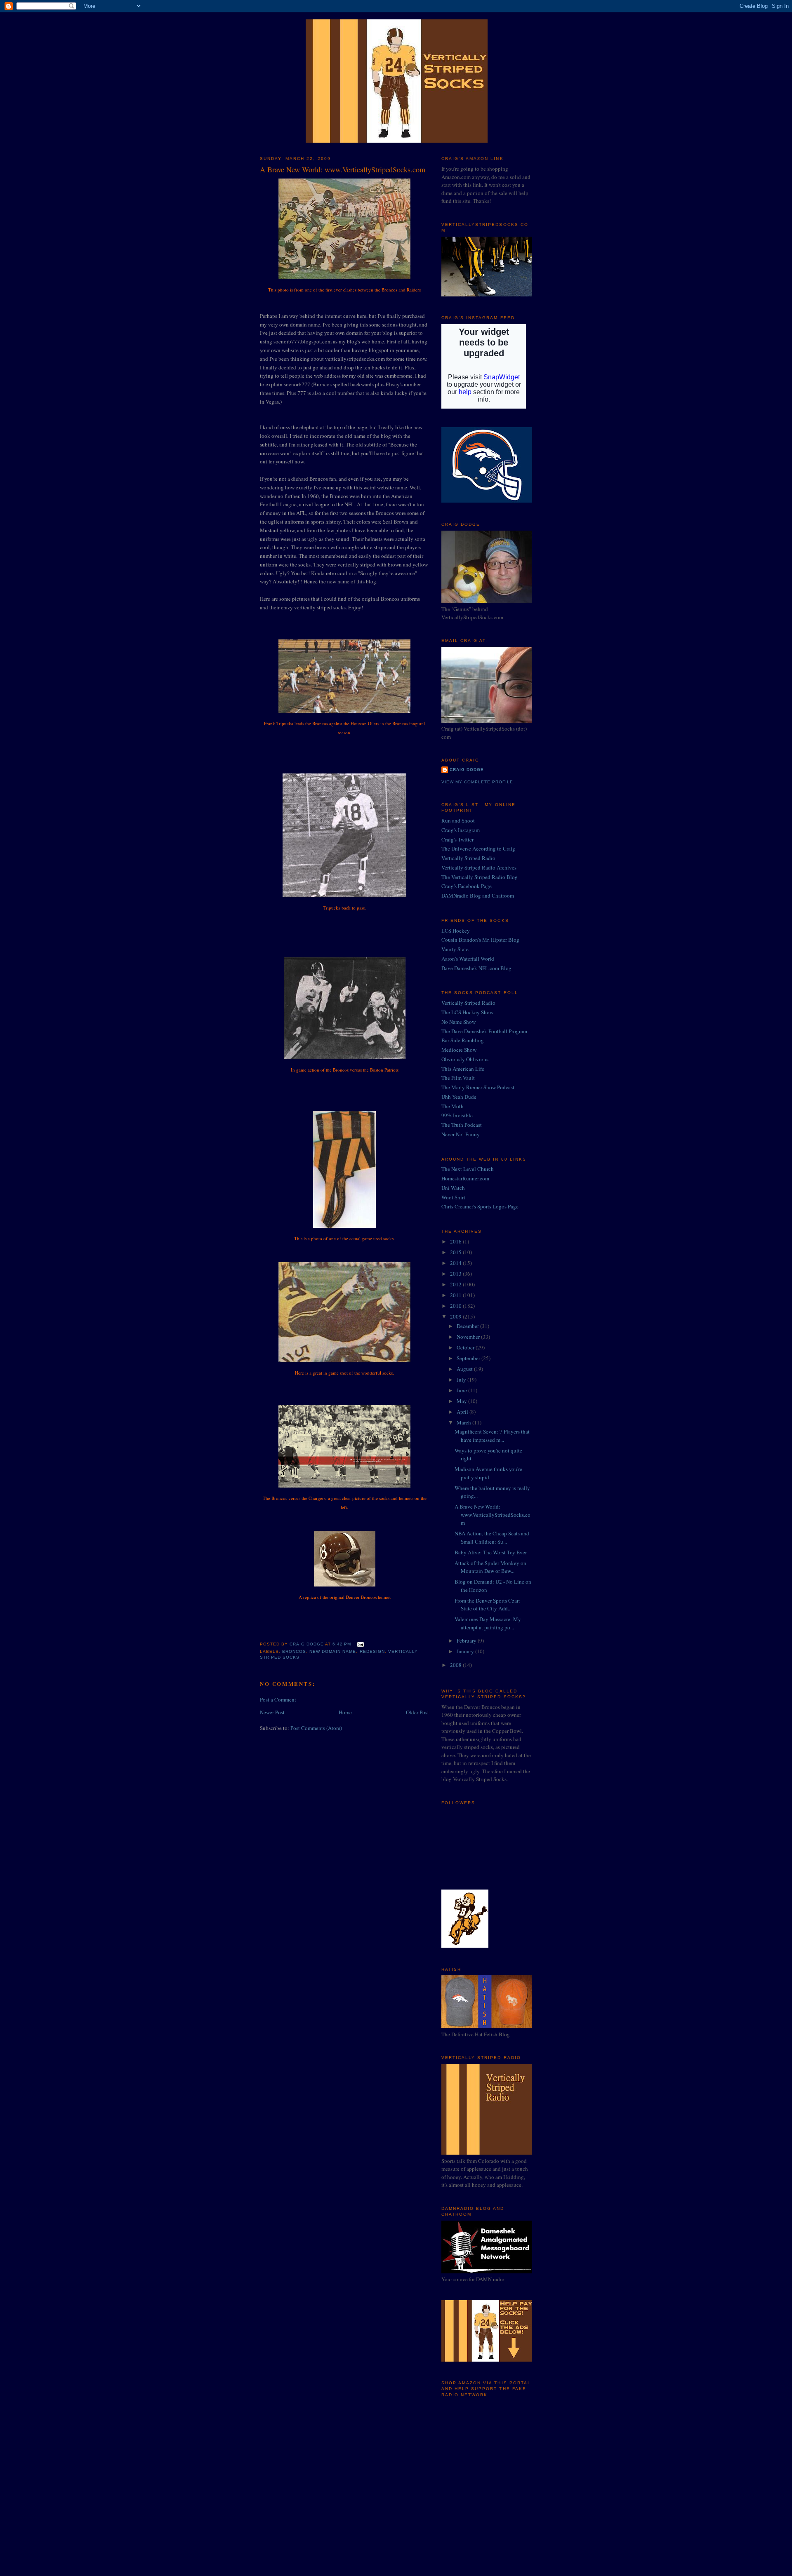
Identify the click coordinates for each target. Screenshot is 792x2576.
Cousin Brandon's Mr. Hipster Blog (480, 940)
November (469, 1337)
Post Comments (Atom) (316, 1728)
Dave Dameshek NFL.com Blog (476, 968)
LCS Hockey (456, 931)
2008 (456, 1665)
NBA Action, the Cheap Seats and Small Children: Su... (492, 1537)
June (462, 1390)
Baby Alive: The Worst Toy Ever (491, 1552)
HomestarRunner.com (465, 1178)
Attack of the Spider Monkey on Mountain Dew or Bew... (490, 1567)
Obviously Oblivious (465, 1059)
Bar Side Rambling (463, 1040)
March (464, 1422)
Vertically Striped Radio (468, 858)
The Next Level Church (468, 1169)
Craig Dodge (467, 770)
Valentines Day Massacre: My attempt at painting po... (488, 1623)
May (462, 1401)
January (466, 1651)
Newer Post (272, 1712)
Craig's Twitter (457, 839)
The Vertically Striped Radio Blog (480, 877)
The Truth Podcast (462, 1125)
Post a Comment (278, 1699)
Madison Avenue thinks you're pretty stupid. (488, 1473)
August (465, 1369)
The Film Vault (458, 1078)
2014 (456, 1263)
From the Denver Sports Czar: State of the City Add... (487, 1605)
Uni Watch (453, 1188)
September (469, 1358)
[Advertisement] (483, 2458)
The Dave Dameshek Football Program (484, 1031)
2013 (456, 1274)
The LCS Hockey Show (467, 1012)
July (462, 1380)
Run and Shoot (458, 820)
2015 (456, 1252)
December (468, 1326)
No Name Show (458, 1022)
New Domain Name (333, 1651)
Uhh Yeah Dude (459, 1097)
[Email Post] (360, 1644)
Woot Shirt (453, 1197)
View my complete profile (477, 782)
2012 (456, 1284)
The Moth (453, 1106)
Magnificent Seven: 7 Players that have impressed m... (492, 1436)
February (467, 1641)
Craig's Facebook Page (467, 886)
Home (345, 1712)
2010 (456, 1306)
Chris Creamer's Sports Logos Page (480, 1206)
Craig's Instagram (461, 830)
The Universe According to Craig (478, 848)
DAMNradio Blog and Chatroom (478, 895)
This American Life (463, 1069)
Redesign (372, 1651)
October (466, 1347)
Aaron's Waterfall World (468, 959)
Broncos (294, 1651)
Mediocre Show (459, 1050)
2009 (456, 1316)
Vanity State (455, 949)
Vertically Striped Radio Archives (479, 867)
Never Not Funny (461, 1134)
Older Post (417, 1712)
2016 (456, 1241)
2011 (456, 1295)
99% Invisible (457, 1115)
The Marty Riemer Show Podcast (478, 1087)
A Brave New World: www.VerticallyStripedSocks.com (493, 1515)
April (463, 1412)
